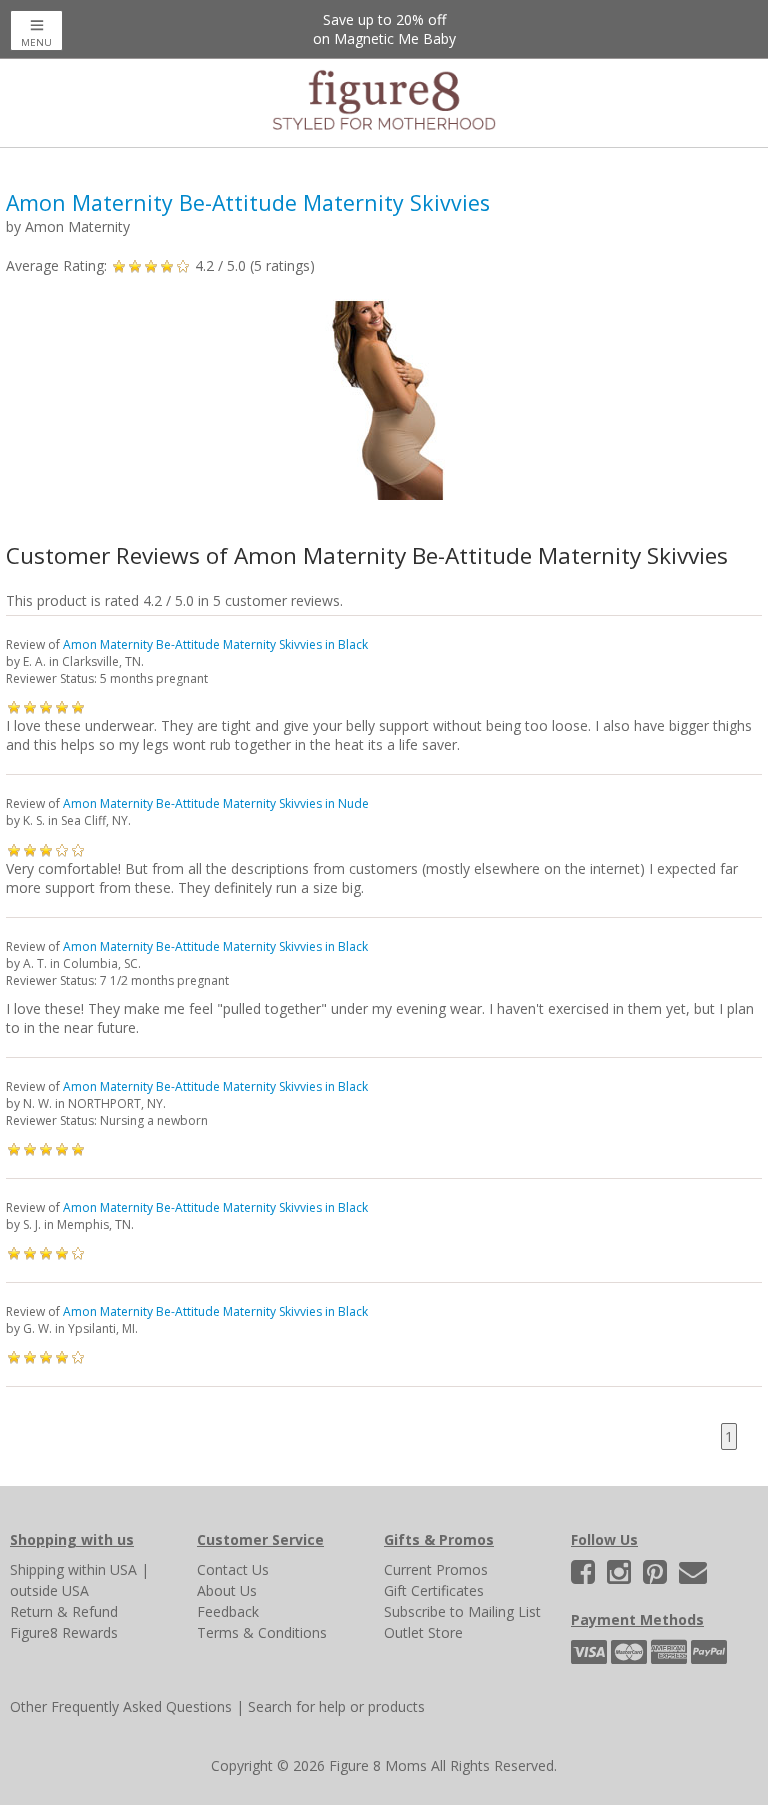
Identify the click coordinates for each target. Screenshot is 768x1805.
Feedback (228, 1611)
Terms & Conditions (262, 1632)
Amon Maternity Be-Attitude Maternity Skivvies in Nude (216, 803)
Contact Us (233, 1569)
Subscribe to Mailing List (462, 1611)
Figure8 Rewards (64, 1632)
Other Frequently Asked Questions (121, 1706)
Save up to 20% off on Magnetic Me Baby (384, 29)
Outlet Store (423, 1632)
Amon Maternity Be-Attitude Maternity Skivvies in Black (215, 644)
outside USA (49, 1590)
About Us (227, 1590)
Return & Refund (64, 1611)
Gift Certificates (434, 1590)
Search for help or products (336, 1706)
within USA (102, 1569)
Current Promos (436, 1569)
